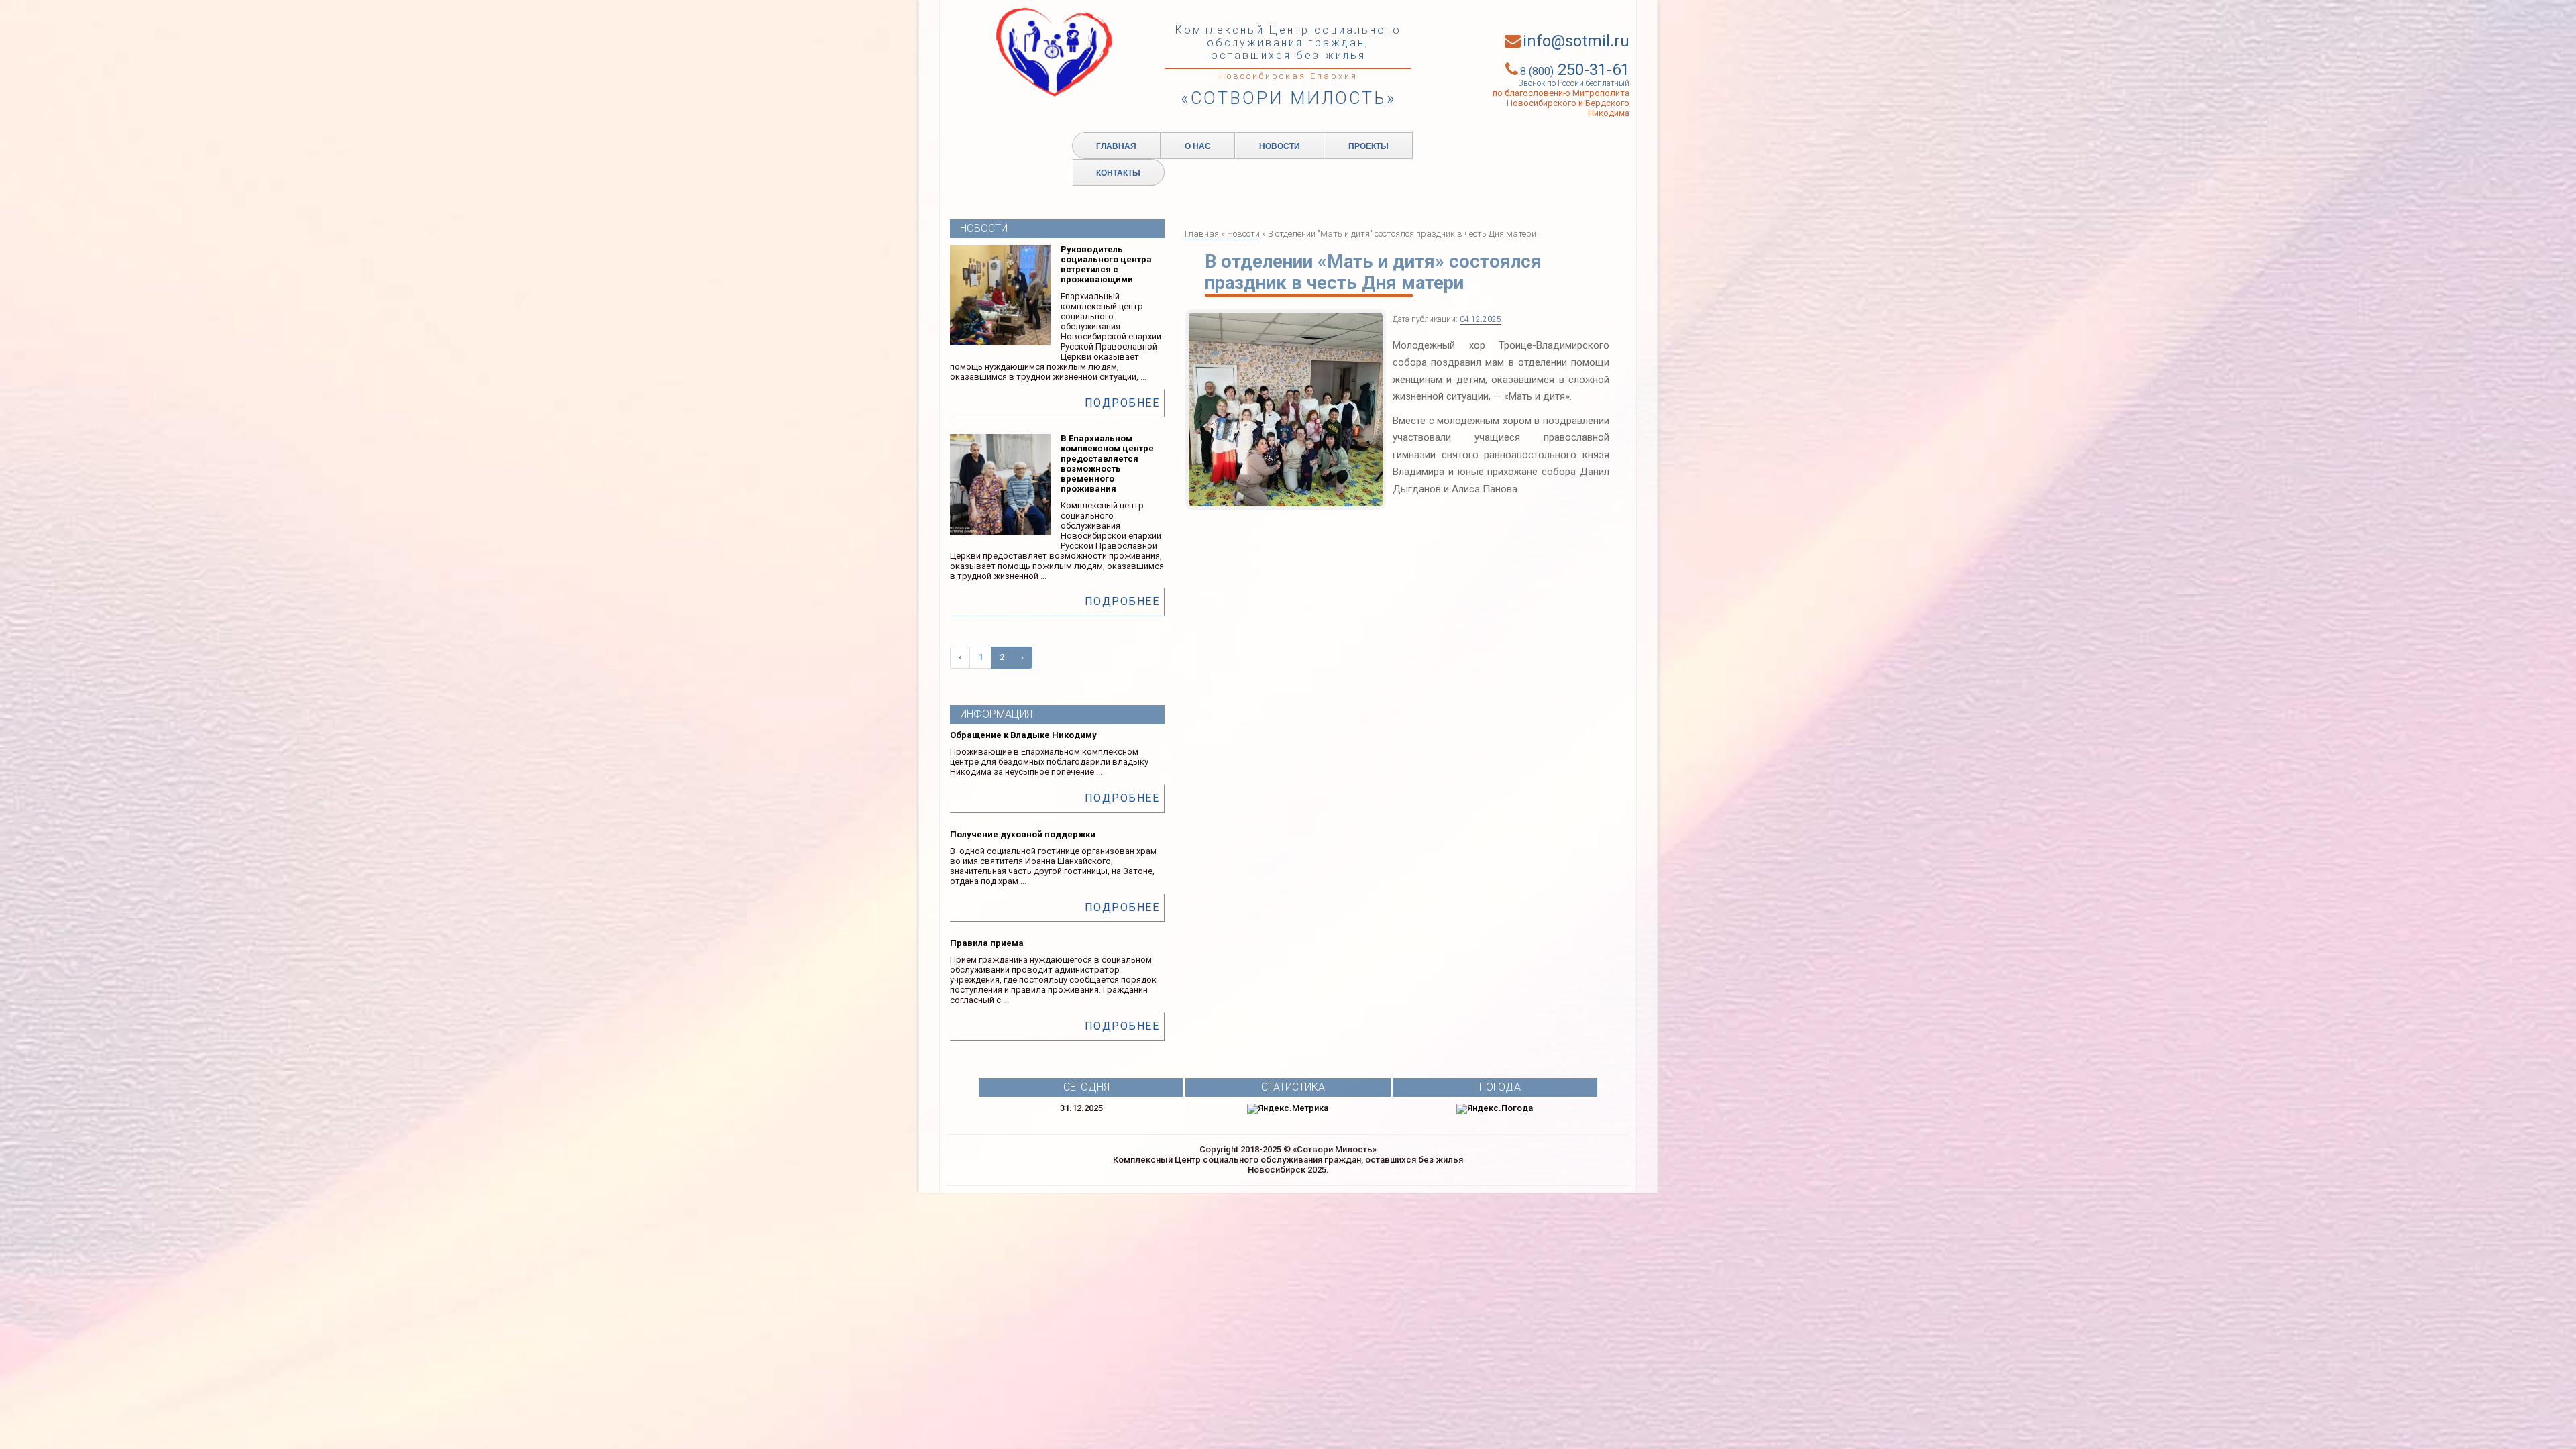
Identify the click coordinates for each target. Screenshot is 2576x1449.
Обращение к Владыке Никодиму (1023, 735)
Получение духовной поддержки (1023, 834)
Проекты (1368, 146)
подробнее (1122, 403)
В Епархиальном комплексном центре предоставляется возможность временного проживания (1107, 464)
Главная (1116, 146)
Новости (1280, 146)
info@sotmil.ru (1576, 41)
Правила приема (987, 943)
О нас (1198, 146)
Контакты (1118, 172)
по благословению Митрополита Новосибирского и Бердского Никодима (1561, 103)
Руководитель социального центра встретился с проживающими (1106, 264)
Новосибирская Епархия (1288, 76)
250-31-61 (1575, 70)
